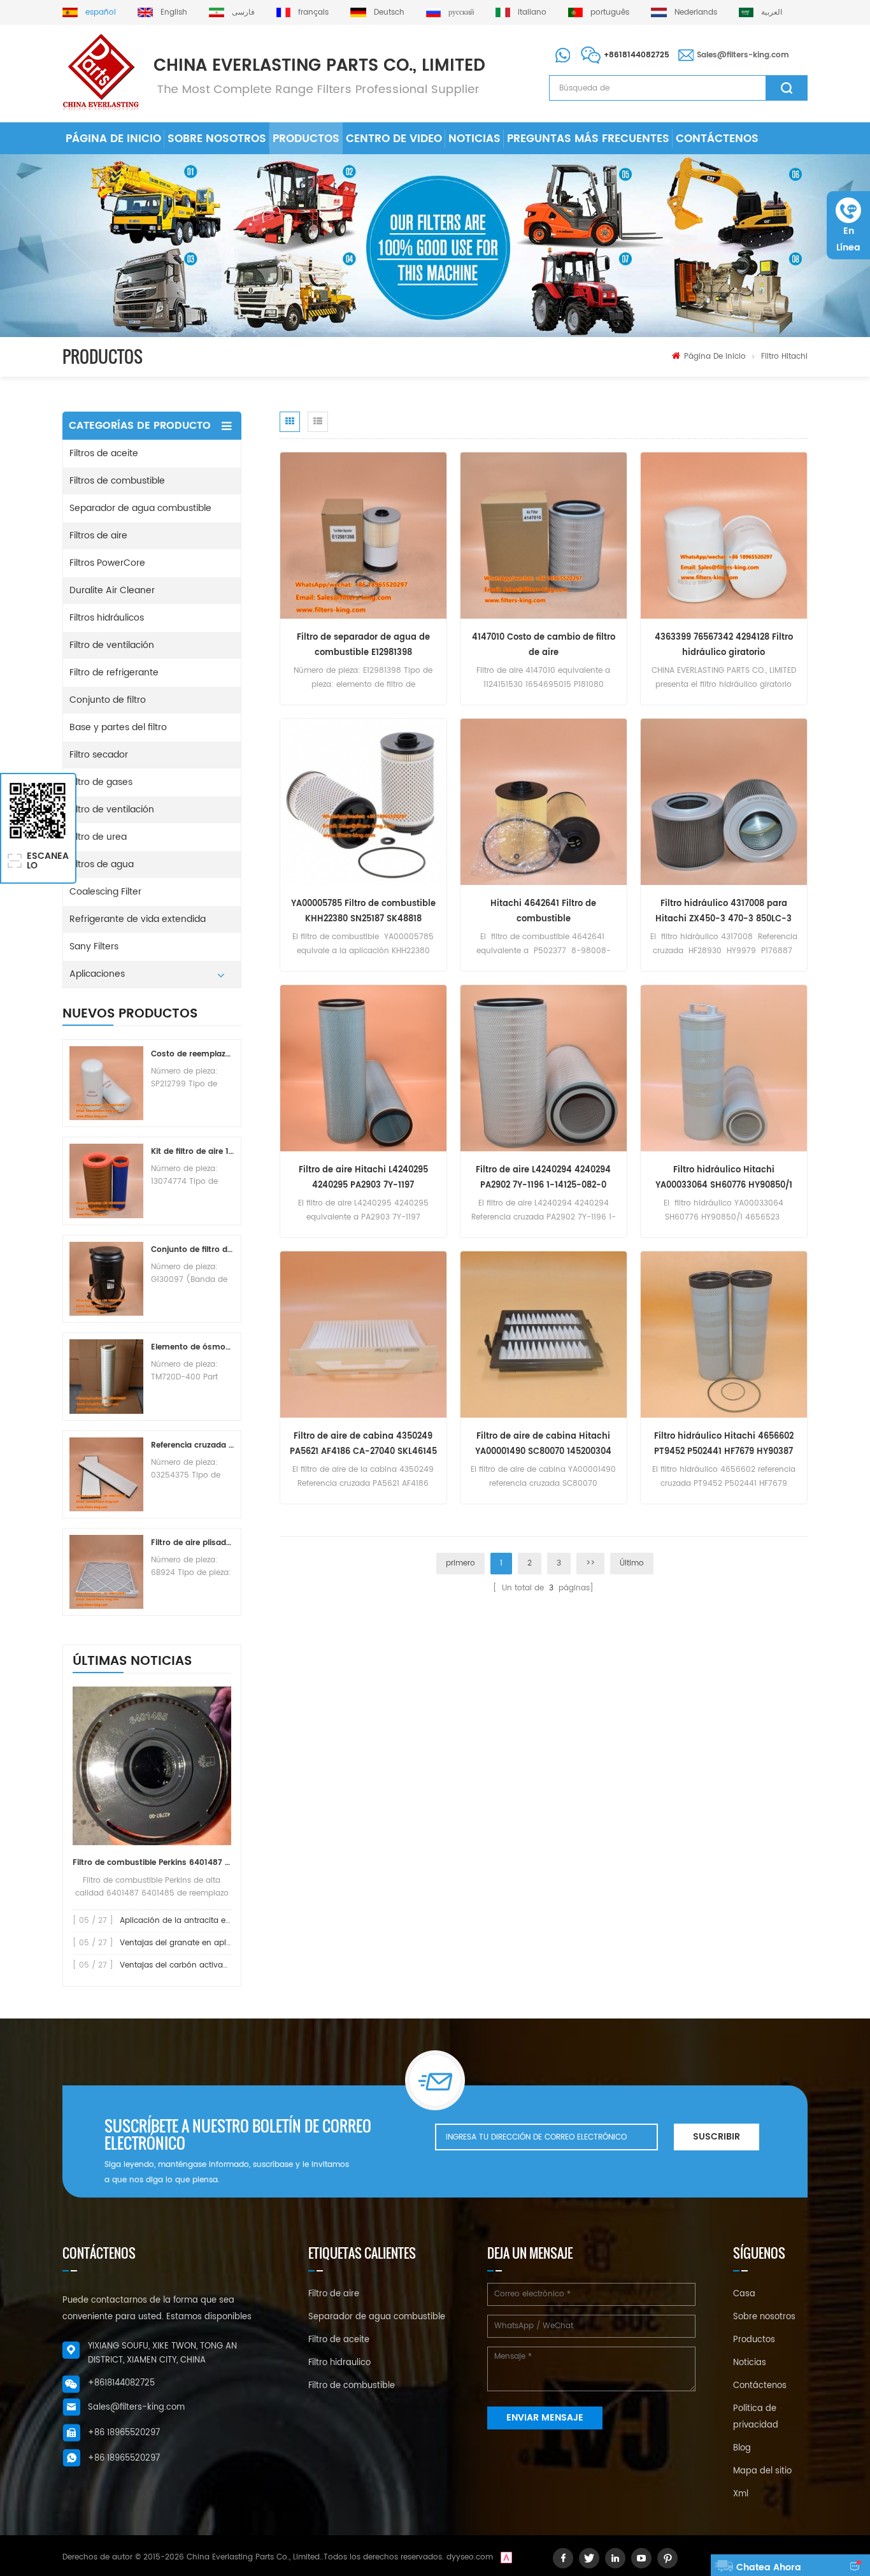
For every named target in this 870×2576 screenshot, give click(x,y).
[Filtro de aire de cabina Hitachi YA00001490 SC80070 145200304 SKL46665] (544, 1335)
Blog (742, 2448)
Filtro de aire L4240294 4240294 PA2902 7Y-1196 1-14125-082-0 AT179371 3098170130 (543, 1178)
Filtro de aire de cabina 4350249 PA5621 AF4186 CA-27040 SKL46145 (363, 1444)
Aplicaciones (97, 974)
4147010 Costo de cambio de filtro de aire (544, 645)
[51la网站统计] (506, 2557)
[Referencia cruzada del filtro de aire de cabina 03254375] (106, 1474)
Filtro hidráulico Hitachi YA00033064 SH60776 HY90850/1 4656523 (724, 1178)
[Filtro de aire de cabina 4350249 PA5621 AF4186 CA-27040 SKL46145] (363, 1335)
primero (460, 1563)
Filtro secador (99, 755)
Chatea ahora (769, 2567)
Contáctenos (717, 139)
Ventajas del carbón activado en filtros (194, 1965)
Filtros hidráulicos (107, 618)
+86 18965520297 (124, 2433)
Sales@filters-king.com (743, 55)
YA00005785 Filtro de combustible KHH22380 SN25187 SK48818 (363, 911)
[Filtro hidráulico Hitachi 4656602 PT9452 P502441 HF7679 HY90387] (724, 1335)
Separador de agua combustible (140, 508)
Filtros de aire (98, 536)
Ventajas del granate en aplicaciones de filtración (215, 1943)
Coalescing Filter (105, 892)
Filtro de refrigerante (114, 673)
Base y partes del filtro (118, 727)
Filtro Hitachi (784, 356)
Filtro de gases (101, 782)
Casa (744, 2294)
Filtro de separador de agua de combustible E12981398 (363, 645)
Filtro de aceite (339, 2340)
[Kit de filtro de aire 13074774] (106, 1181)
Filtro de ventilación (112, 645)
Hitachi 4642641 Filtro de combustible (543, 911)
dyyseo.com (470, 2557)
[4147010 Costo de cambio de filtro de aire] (544, 536)
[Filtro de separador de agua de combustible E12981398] (363, 536)
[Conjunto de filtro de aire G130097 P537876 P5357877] (106, 1279)
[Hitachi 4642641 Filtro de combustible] (544, 802)
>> (590, 1563)
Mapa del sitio (762, 2471)
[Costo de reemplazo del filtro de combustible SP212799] (106, 1083)
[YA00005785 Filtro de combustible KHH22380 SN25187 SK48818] (363, 802)
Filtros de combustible (117, 481)
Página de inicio (113, 139)
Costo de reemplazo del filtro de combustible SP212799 (192, 1054)
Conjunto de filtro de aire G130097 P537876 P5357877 (192, 1250)
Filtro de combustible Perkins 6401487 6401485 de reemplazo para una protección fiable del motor (152, 1863)
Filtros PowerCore (107, 563)
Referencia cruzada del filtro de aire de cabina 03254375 (192, 1445)
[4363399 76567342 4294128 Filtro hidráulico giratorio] (724, 536)
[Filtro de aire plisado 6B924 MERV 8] (106, 1572)
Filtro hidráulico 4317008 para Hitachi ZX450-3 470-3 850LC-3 (724, 911)
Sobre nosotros (217, 139)
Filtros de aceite (104, 453)
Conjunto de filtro (108, 700)
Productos (306, 139)
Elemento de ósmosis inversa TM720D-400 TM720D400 (192, 1347)
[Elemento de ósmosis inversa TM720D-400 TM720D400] (106, 1376)
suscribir (717, 2137)
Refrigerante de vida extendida (138, 919)
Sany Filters (94, 946)
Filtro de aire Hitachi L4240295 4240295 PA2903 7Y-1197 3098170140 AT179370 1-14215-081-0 (363, 1178)
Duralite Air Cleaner (112, 590)
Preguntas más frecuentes (588, 139)
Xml (741, 2494)
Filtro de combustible (352, 2386)
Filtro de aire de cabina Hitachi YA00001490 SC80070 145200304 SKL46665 (543, 1445)
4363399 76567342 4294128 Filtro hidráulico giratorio (724, 645)
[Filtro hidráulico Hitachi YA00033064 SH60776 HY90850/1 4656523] (724, 1068)
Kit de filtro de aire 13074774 (192, 1152)
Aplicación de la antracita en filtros (187, 1921)
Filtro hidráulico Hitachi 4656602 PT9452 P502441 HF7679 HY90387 (724, 1444)
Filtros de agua (102, 864)
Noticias (474, 139)
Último (632, 1563)
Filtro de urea (98, 837)
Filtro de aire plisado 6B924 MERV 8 (192, 1543)
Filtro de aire (334, 2294)
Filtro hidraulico (339, 2363)
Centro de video (394, 139)
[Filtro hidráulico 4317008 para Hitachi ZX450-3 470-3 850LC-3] (724, 802)
